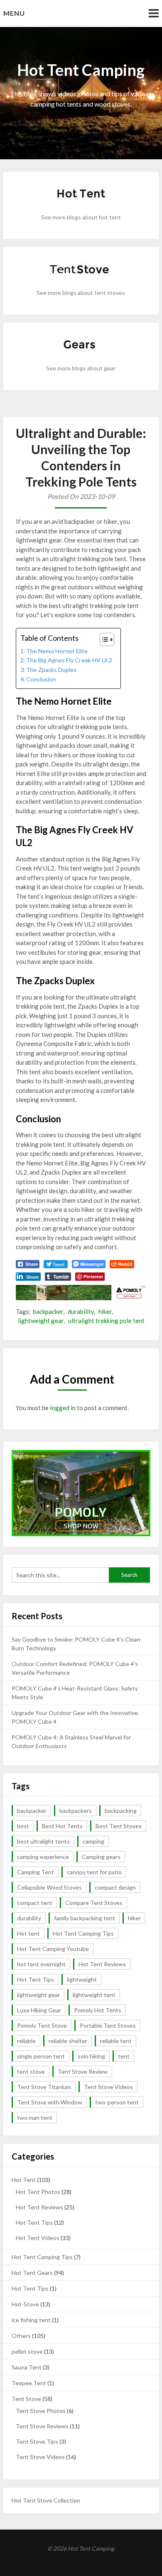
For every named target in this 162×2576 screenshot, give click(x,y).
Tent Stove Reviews (42, 2426)
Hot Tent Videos (38, 2238)
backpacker (48, 1311)
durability (81, 1311)
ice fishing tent (31, 2320)
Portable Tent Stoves (108, 2025)
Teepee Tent (29, 2383)
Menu (14, 13)
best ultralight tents (43, 1841)
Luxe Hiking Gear (39, 2010)
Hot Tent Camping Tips (83, 1933)
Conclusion (41, 679)
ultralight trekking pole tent (106, 1321)
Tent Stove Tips (37, 2441)
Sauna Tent (27, 2367)
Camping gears (101, 1857)
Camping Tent (36, 1872)
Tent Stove (26, 2399)
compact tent (35, 1903)
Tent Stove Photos (41, 2411)
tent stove (31, 2071)
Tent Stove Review (83, 2071)
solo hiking (91, 2056)
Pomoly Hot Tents (98, 2010)
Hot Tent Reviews (102, 1964)
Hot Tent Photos (38, 2192)
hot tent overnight (41, 1964)
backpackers (76, 1811)
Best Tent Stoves (119, 1826)
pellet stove (27, 2351)
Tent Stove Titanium (44, 2087)
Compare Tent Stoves (94, 1903)
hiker (105, 1311)
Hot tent (28, 1933)
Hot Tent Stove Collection (46, 2500)
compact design (115, 1887)
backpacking (121, 1811)
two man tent (35, 2117)
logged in (63, 1408)
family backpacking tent (85, 1918)
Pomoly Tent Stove (42, 2025)
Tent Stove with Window (50, 2102)
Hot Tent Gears (32, 2273)
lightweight (82, 1979)
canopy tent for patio (94, 1872)
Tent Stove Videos (108, 2087)
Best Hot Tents (62, 1826)
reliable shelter (68, 2041)
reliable (26, 2041)
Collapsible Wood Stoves (49, 1887)
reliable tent (116, 2041)
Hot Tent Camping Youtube (53, 1949)
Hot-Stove (25, 2304)
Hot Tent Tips (36, 1979)
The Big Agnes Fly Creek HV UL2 (69, 660)
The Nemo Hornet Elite (57, 651)
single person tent (41, 2056)
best (23, 1826)
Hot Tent (24, 2180)
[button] (103, 640)
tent (124, 2056)
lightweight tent (94, 1995)
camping (93, 1841)
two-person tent (117, 2102)
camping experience (43, 1857)
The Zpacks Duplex (51, 670)
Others (21, 2336)
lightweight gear (41, 1321)
